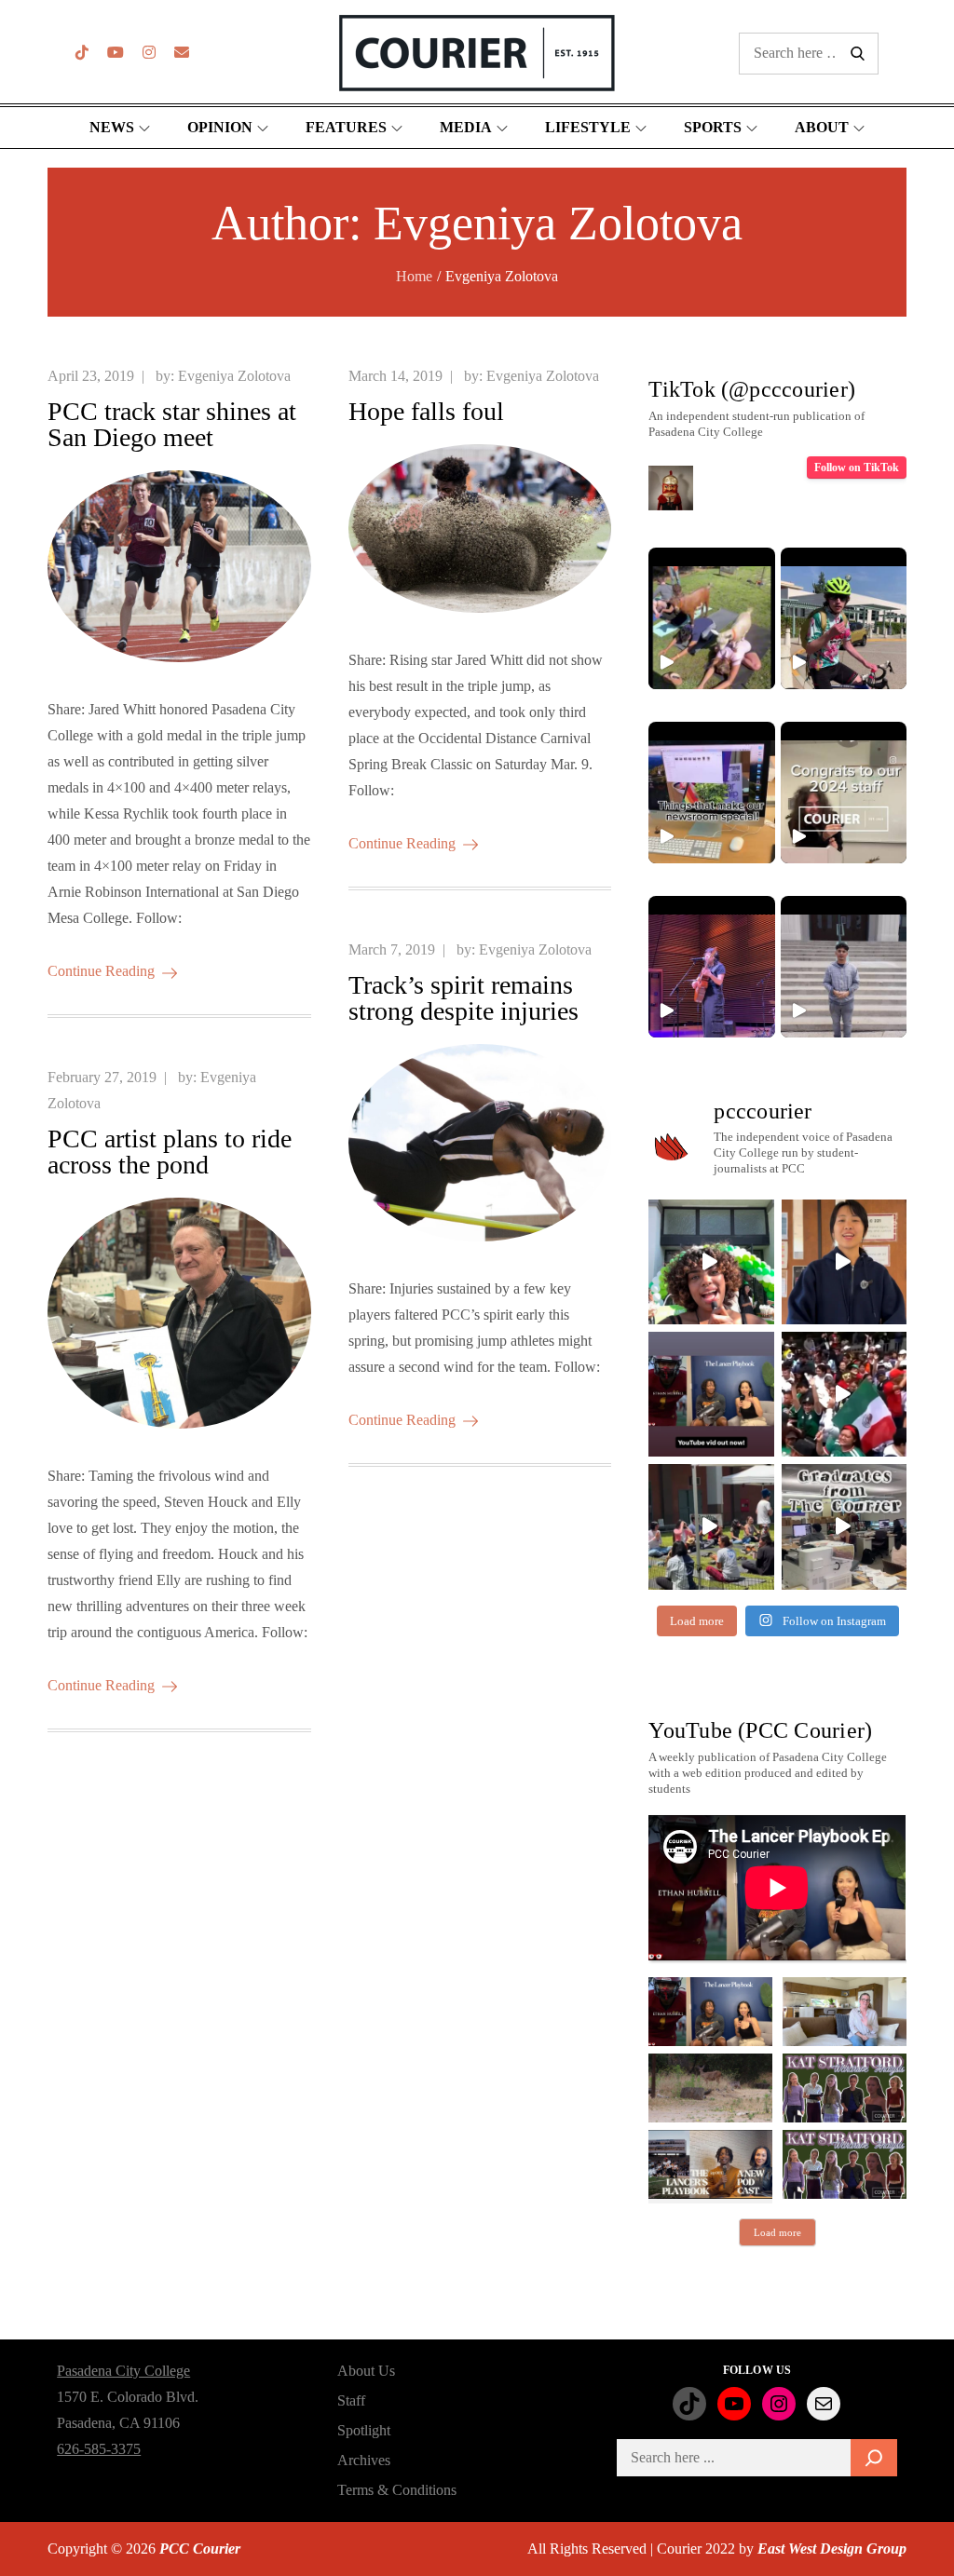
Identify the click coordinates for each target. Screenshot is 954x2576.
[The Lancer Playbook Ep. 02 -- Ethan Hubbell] (710, 2012)
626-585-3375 (99, 2449)
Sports (713, 127)
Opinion (220, 127)
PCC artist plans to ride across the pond (170, 1152)
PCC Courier (200, 2549)
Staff (351, 2400)
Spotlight (364, 2430)
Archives (364, 2460)
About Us (366, 2371)
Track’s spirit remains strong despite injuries (463, 998)
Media (466, 127)
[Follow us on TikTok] (82, 53)
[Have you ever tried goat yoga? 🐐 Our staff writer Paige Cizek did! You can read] (711, 618)
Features (346, 127)
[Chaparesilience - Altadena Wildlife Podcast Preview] (710, 2088)
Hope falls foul (426, 411)
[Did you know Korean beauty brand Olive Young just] (711, 1262)
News (112, 127)
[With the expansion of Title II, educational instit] (844, 1262)
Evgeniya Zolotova (234, 376)
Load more (777, 2232)
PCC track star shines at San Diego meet (172, 424)
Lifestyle (588, 127)
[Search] (874, 2458)
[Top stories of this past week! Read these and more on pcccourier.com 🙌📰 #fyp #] (844, 967)
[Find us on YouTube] (116, 53)
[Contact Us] (182, 53)
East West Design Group (832, 2549)
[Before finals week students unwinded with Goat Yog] (711, 1526)
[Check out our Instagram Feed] (149, 53)
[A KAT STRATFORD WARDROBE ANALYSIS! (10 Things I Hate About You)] (845, 2164)
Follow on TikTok (857, 468)
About (822, 127)
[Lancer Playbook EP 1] (710, 2164)
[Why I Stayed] (845, 2012)
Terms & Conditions (397, 2490)
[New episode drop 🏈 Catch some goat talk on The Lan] (711, 1394)
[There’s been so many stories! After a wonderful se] (844, 1526)
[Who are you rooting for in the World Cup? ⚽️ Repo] (844, 1394)
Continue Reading (101, 971)
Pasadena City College (123, 2371)
